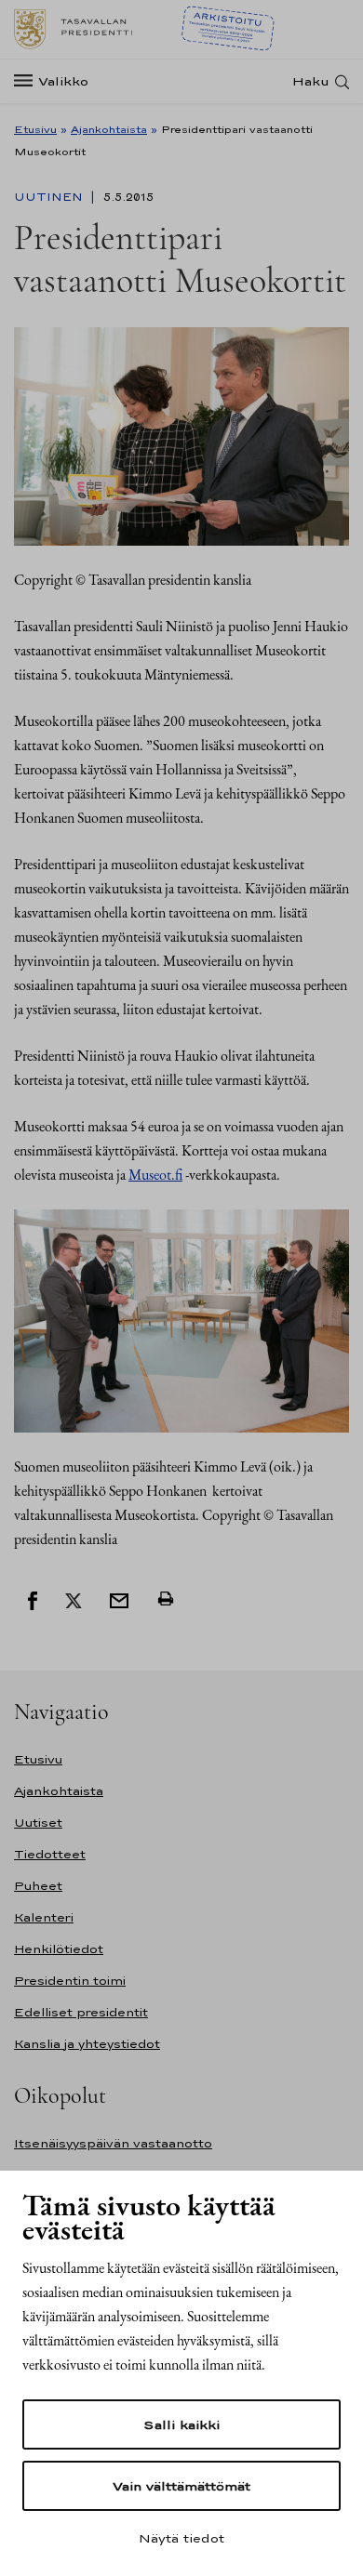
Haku (311, 81)
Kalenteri (44, 1917)
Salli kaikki (181, 2424)
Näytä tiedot (181, 2538)
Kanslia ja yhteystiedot (87, 2044)
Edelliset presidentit (81, 2012)
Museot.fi (155, 1175)
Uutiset (38, 1823)
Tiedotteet (50, 1854)
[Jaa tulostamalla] (166, 1599)
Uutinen (50, 197)
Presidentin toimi (70, 1981)
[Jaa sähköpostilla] (119, 1599)
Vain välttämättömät (181, 2486)
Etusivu (35, 129)
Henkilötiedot (59, 1949)
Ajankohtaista (109, 129)
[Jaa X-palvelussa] (74, 1599)
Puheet (38, 1886)
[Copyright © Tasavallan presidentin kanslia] (181, 435)
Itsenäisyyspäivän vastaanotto (113, 2143)
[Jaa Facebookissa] (33, 1599)
